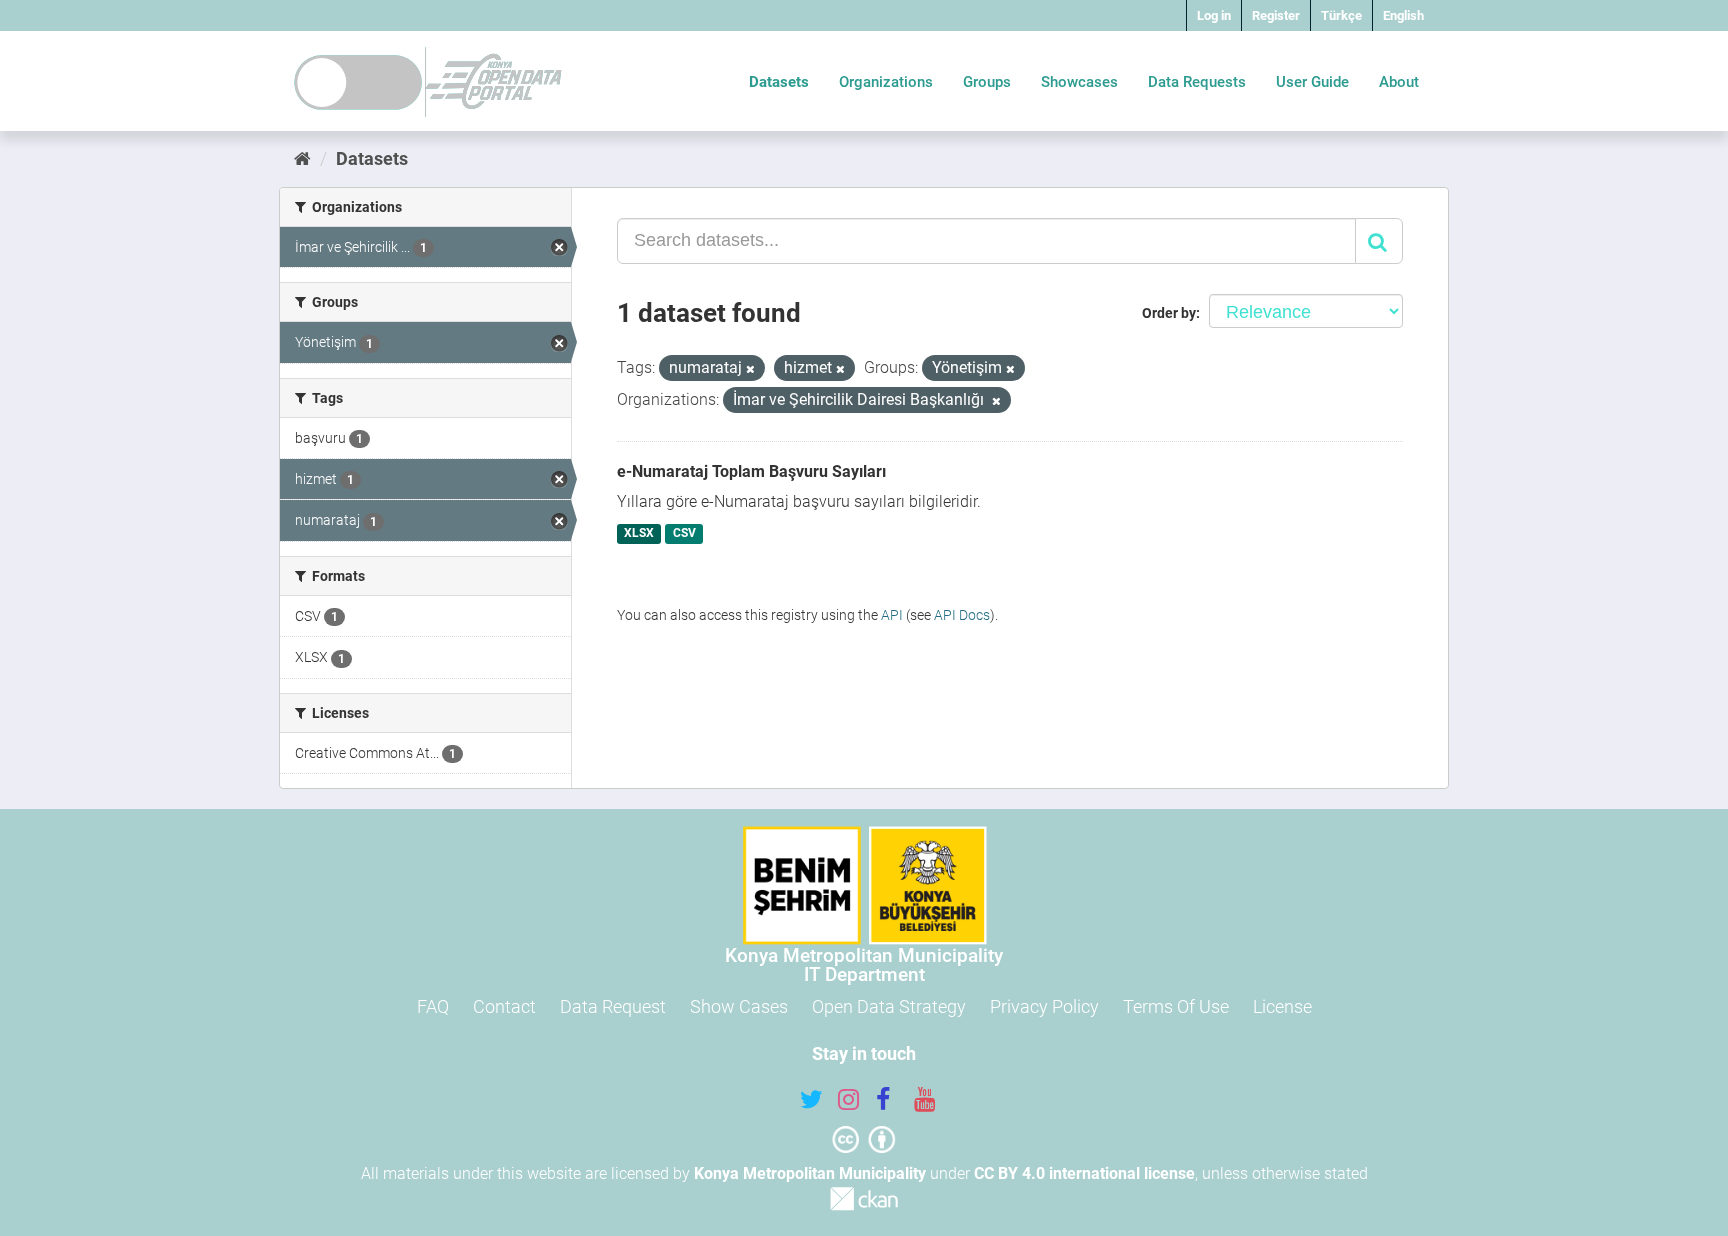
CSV (684, 534)
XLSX (639, 534)
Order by (1169, 313)
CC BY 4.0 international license (1084, 1173)
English (1403, 15)
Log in (1214, 15)
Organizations (886, 82)
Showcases (1079, 82)
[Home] (302, 158)
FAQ (433, 1006)
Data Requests (1197, 82)
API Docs (962, 615)
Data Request (613, 1006)
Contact (504, 1006)
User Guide (1312, 82)
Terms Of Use (1176, 1006)
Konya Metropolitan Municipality (810, 1173)
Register (1276, 15)
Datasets (779, 82)
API (892, 615)
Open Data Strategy (889, 1006)
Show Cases (739, 1006)
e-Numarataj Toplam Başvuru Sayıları (751, 471)
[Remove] (750, 369)
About (1399, 82)
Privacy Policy (1044, 1006)
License (1282, 1006)
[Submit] (1379, 241)
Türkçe (1341, 15)
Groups (987, 82)
